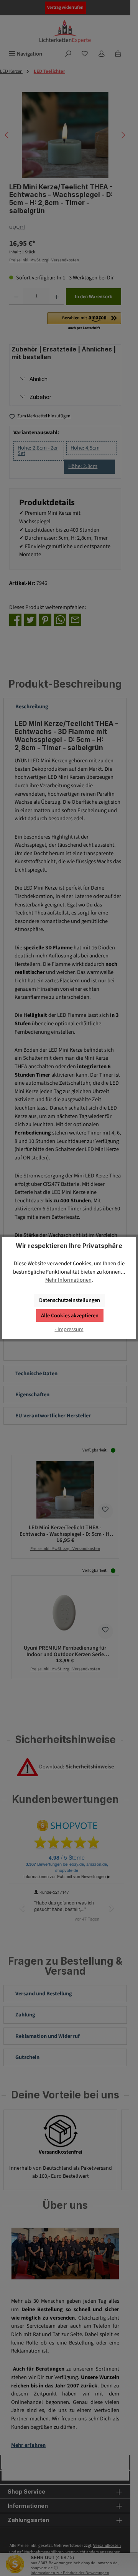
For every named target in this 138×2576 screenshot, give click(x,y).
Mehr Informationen (68, 1280)
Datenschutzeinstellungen (70, 1300)
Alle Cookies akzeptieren (70, 1316)
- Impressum (69, 1329)
